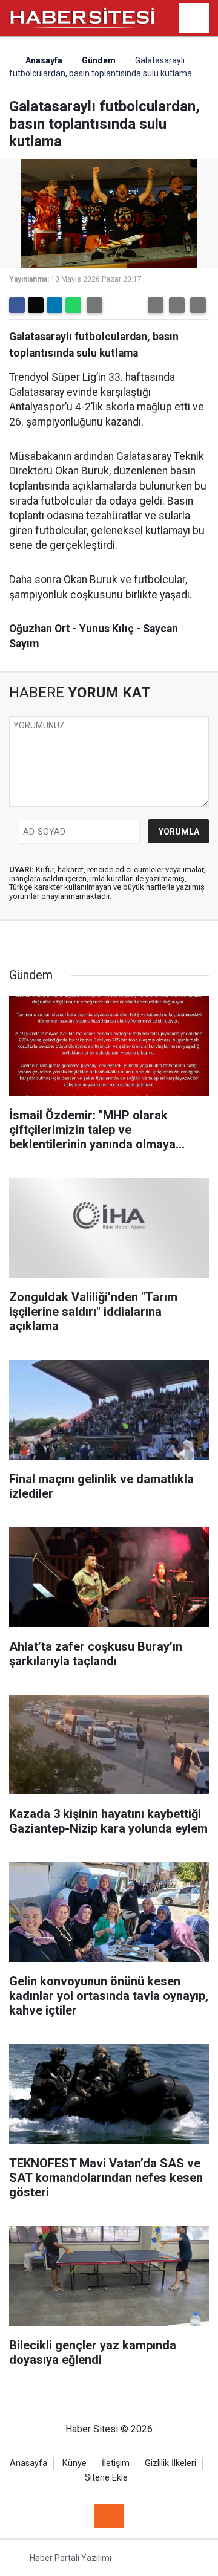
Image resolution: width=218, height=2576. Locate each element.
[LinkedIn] (54, 305)
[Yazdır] (94, 305)
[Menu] (194, 19)
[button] (156, 305)
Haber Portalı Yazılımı (71, 2558)
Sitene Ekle (106, 2478)
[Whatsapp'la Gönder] (73, 305)
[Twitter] (36, 305)
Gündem (99, 60)
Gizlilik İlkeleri (170, 2463)
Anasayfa (43, 60)
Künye (74, 2463)
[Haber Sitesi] (83, 17)
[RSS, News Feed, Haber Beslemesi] (109, 2516)
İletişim (116, 2463)
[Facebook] (17, 305)
